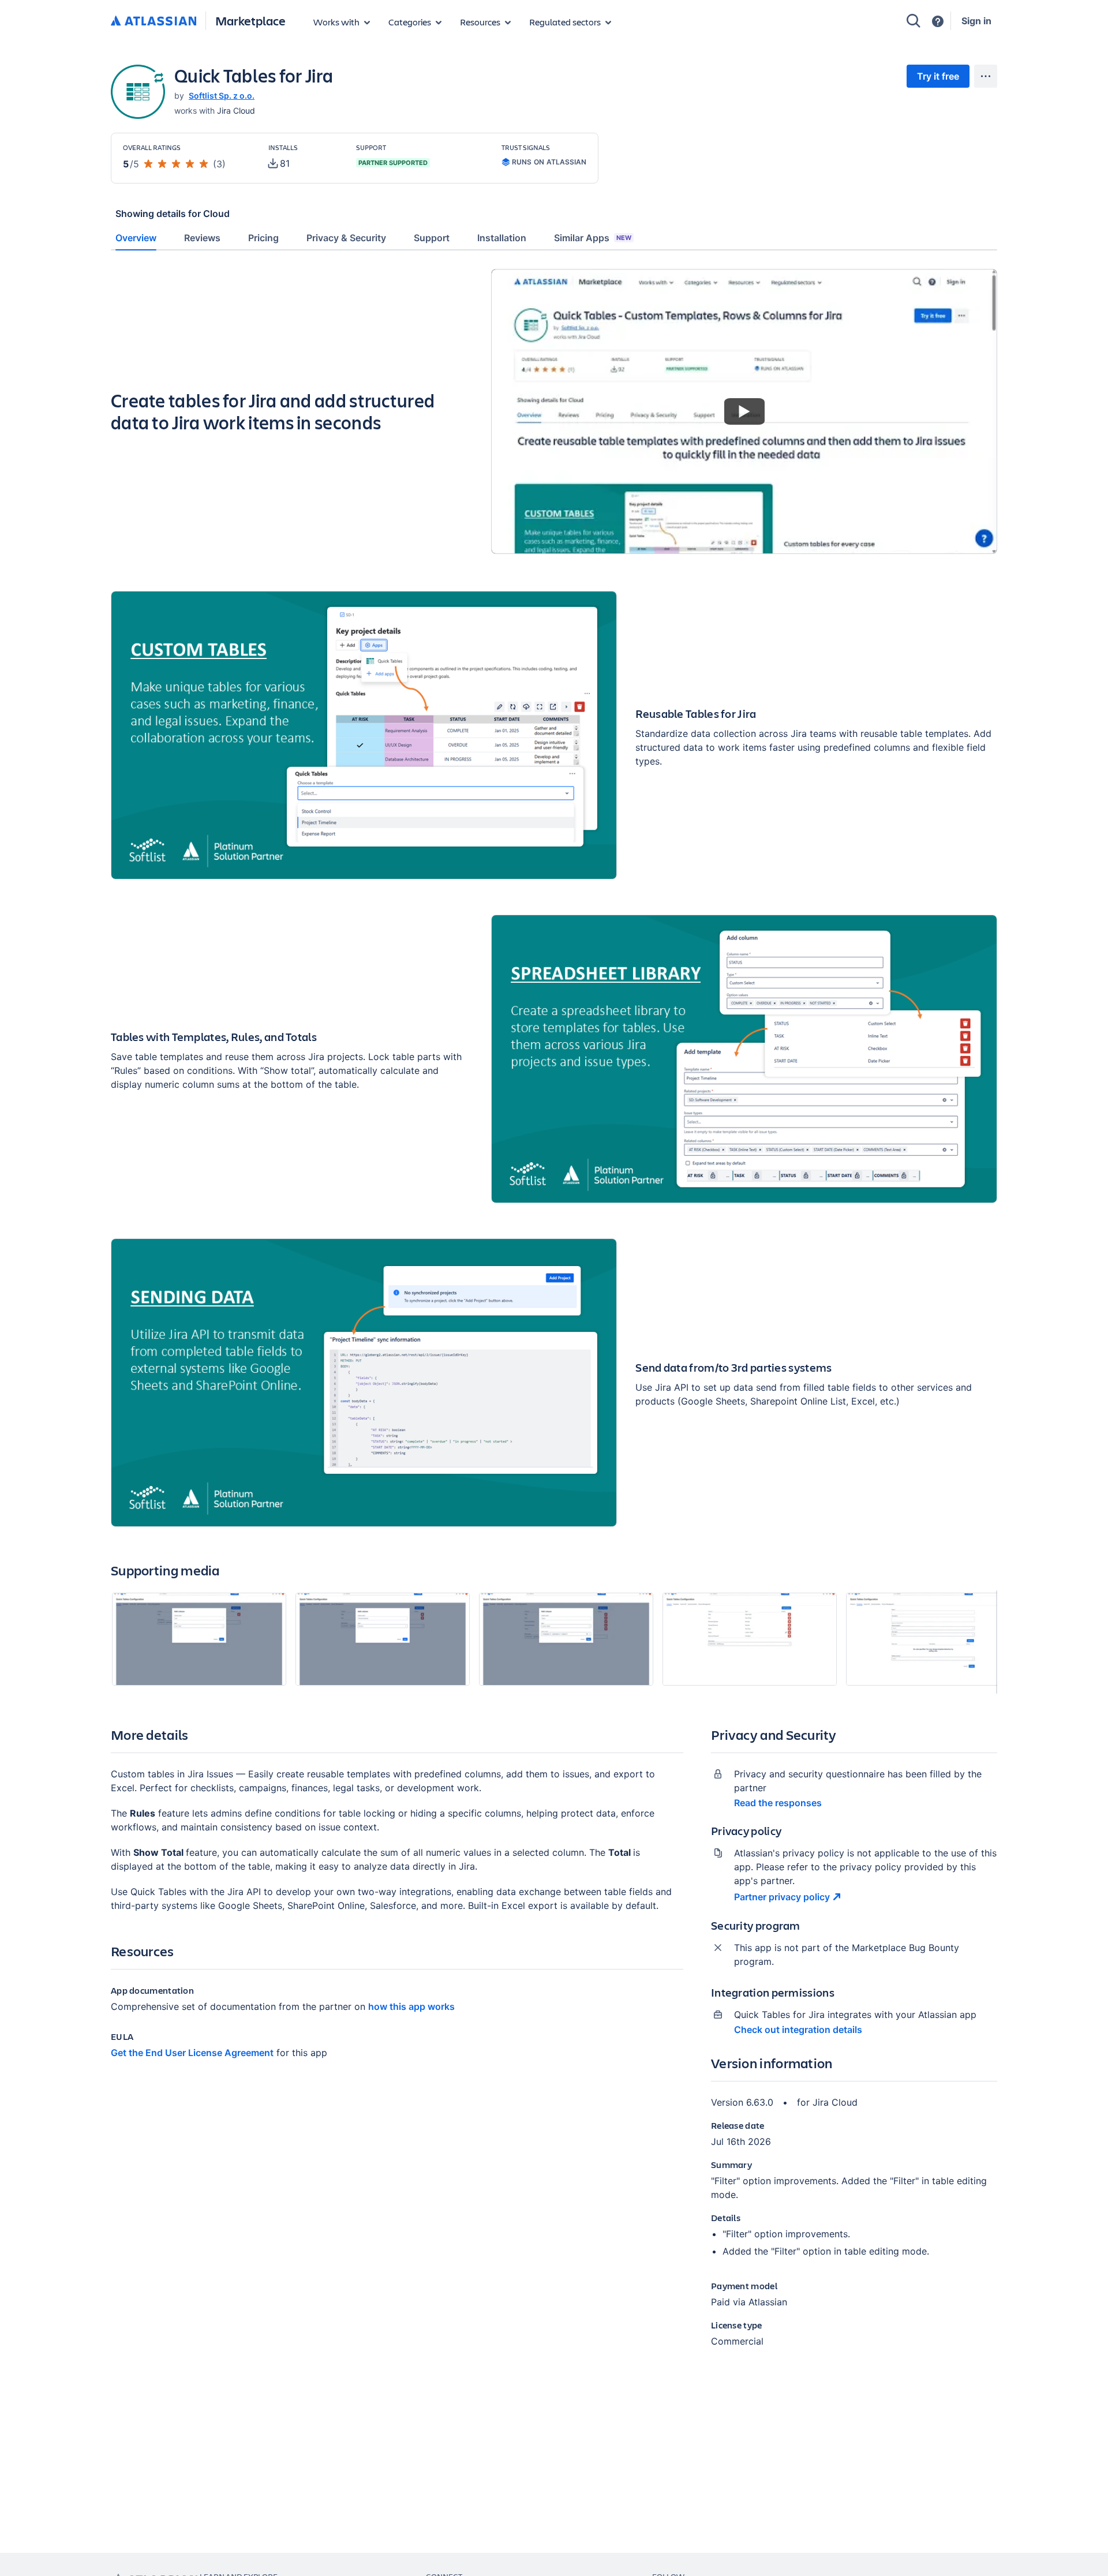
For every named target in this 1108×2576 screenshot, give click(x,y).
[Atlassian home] (154, 21)
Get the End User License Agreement (192, 2053)
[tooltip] (279, 163)
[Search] (914, 21)
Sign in (976, 21)
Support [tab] (432, 238)
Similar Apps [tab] (593, 238)
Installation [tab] (502, 238)
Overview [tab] (136, 238)
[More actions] (986, 76)
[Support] (938, 21)
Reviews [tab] (202, 238)
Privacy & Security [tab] (346, 238)
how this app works (411, 2006)
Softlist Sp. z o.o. (222, 96)
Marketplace (250, 20)
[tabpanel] (554, 1318)
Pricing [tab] (263, 238)
